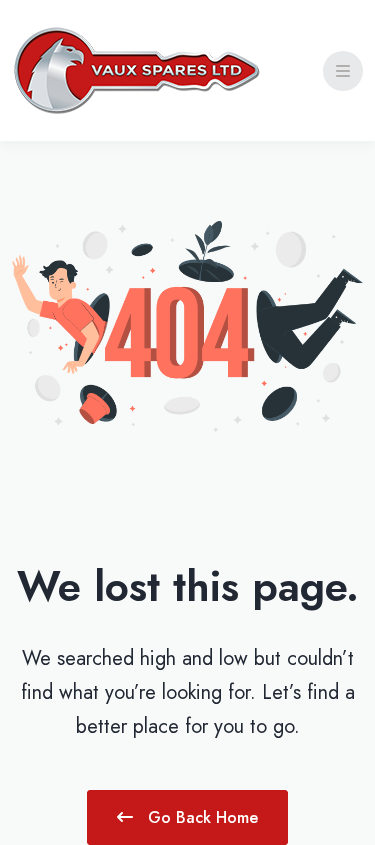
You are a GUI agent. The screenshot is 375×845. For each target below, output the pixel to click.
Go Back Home (200, 817)
